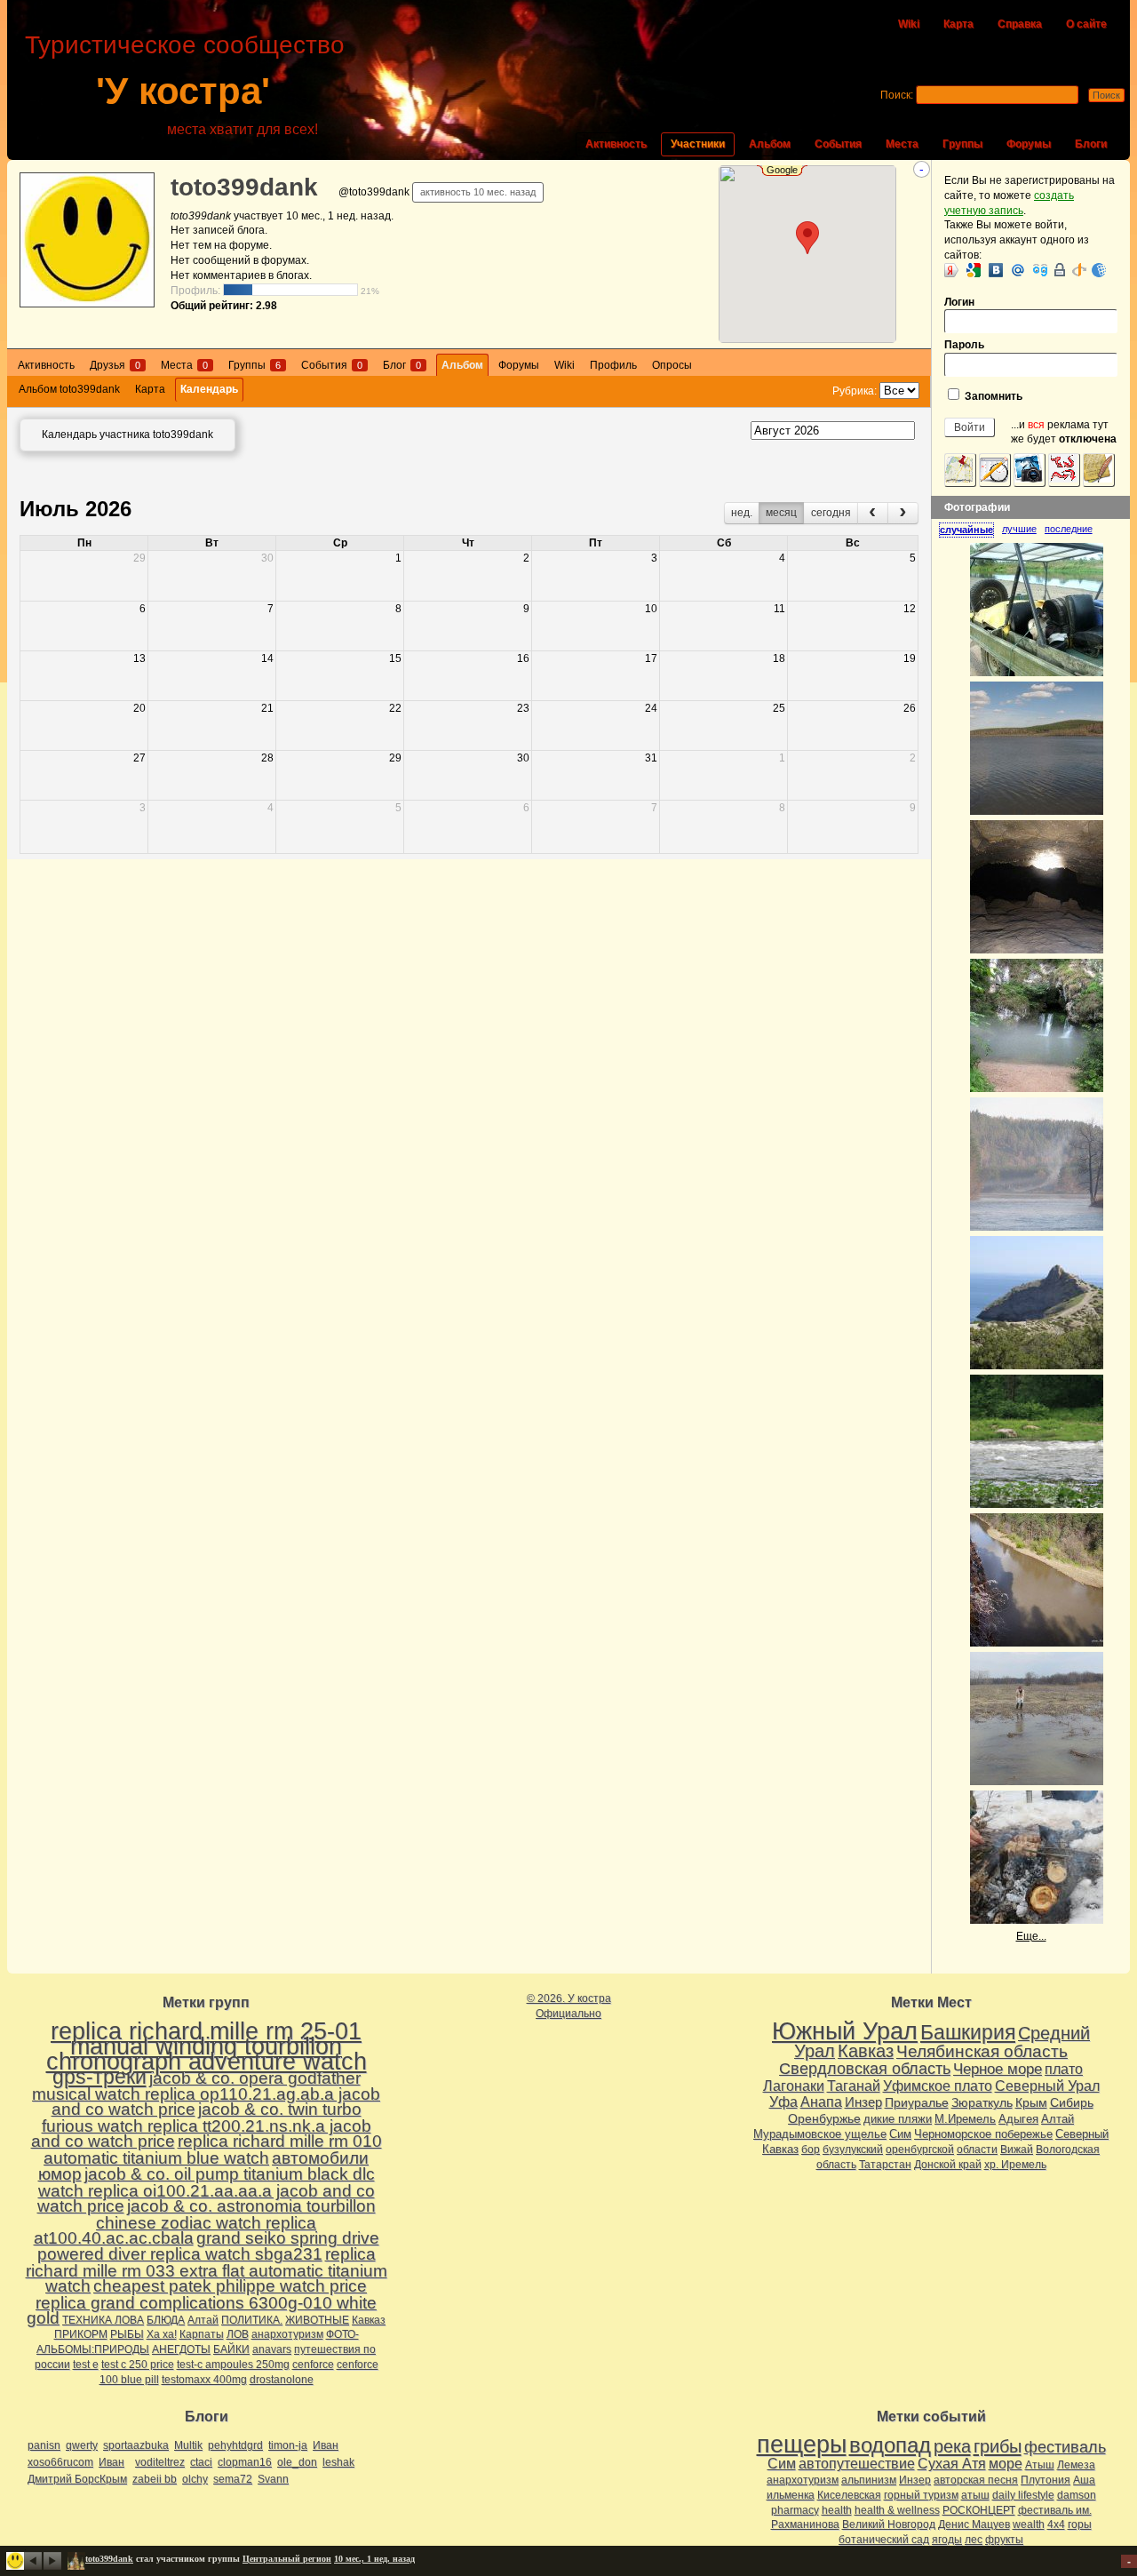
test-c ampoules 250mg (233, 2365)
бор (811, 2149)
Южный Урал (845, 2031)
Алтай (203, 2320)
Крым (1031, 2102)
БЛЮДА (166, 2320)
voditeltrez (160, 2462)
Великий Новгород (889, 2524)
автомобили (320, 2158)
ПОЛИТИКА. (252, 2320)
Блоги (1091, 144)
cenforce (313, 2365)
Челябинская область (982, 2051)
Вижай (1017, 2149)
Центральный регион (287, 2559)
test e (86, 2365)
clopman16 (245, 2462)
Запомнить (992, 396)
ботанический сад (884, 2540)
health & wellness (897, 2510)
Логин (959, 302)
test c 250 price (138, 2365)
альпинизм (869, 2480)
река (952, 2446)
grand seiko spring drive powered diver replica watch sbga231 (208, 2246)
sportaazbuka (136, 2445)
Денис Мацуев (974, 2524)
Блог (402, 365)
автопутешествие (857, 2464)
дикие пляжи (898, 2119)
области (977, 2149)
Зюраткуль (982, 2102)
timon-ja (288, 2445)
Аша (1084, 2480)
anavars (272, 2349)
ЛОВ (238, 2334)
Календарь (209, 389)
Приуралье (917, 2102)
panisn (44, 2445)
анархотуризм (287, 2334)
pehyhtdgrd (235, 2445)
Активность (616, 144)
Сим (900, 2134)
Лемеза (1076, 2465)
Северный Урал (1047, 2086)
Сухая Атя (952, 2464)
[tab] (970, 530)
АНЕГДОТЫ (181, 2349)
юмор (60, 2174)
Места (902, 144)
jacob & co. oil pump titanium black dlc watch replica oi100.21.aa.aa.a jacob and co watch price (206, 2190)
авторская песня (976, 2480)
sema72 (233, 2479)
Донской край (948, 2165)
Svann (273, 2479)
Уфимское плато (938, 2086)
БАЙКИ (231, 2349)
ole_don (297, 2462)
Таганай (854, 2086)
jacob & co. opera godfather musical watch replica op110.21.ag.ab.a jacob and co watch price (206, 2094)
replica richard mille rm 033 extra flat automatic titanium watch (207, 2270)
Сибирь (1072, 2102)
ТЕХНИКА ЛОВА (103, 2320)
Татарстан (885, 2165)
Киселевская (849, 2495)
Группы (962, 144)
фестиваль (1065, 2447)
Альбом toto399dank (69, 389)
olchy (195, 2479)
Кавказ (369, 2320)
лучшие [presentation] (1019, 529)
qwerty (82, 2445)
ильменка (791, 2495)
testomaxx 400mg (204, 2380)
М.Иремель (965, 2119)
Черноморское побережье (983, 2134)
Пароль (964, 345)
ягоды (947, 2540)
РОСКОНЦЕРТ (979, 2510)
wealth (1029, 2524)
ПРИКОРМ (81, 2334)
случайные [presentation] (966, 530)
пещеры (802, 2444)
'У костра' (183, 91)
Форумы (1029, 144)
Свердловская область (865, 2069)
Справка (1020, 24)
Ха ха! (162, 2334)
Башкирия (968, 2032)
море (1006, 2464)
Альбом (770, 144)
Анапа (821, 2102)
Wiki (909, 24)
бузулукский (853, 2149)
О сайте (1086, 24)
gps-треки (99, 2077)
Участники (698, 144)
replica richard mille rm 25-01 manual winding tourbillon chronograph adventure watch (207, 2046)
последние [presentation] (1069, 529)
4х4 (1056, 2524)
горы (1080, 2524)
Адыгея (1018, 2119)
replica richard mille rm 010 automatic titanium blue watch (213, 2149)
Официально (568, 2014)
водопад (890, 2445)
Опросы (672, 365)
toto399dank (244, 187)
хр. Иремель (1015, 2165)
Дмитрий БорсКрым (77, 2479)
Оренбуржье (824, 2118)
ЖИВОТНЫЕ (317, 2320)
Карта (958, 24)
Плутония (1046, 2480)
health (837, 2510)
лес (974, 2540)
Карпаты (202, 2334)
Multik (188, 2445)
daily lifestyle (1023, 2495)
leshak (338, 2462)
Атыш (1040, 2465)
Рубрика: (856, 391)
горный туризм (921, 2495)
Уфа (783, 2101)
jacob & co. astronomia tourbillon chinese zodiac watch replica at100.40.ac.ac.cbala (205, 2222)
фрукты (1004, 2540)
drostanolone (282, 2380)
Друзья (115, 365)
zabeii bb (155, 2479)
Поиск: (897, 95)
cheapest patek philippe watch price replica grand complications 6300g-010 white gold (202, 2302)
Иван (326, 2445)
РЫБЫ (127, 2334)
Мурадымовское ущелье (820, 2134)
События (838, 144)
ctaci (201, 2462)
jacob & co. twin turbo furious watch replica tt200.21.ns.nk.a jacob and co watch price (201, 2125)
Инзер (863, 2102)
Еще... (1031, 1936)
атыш (975, 2495)
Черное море (998, 2069)
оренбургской (920, 2149)
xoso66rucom (60, 2462)
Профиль (613, 365)
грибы (998, 2446)
